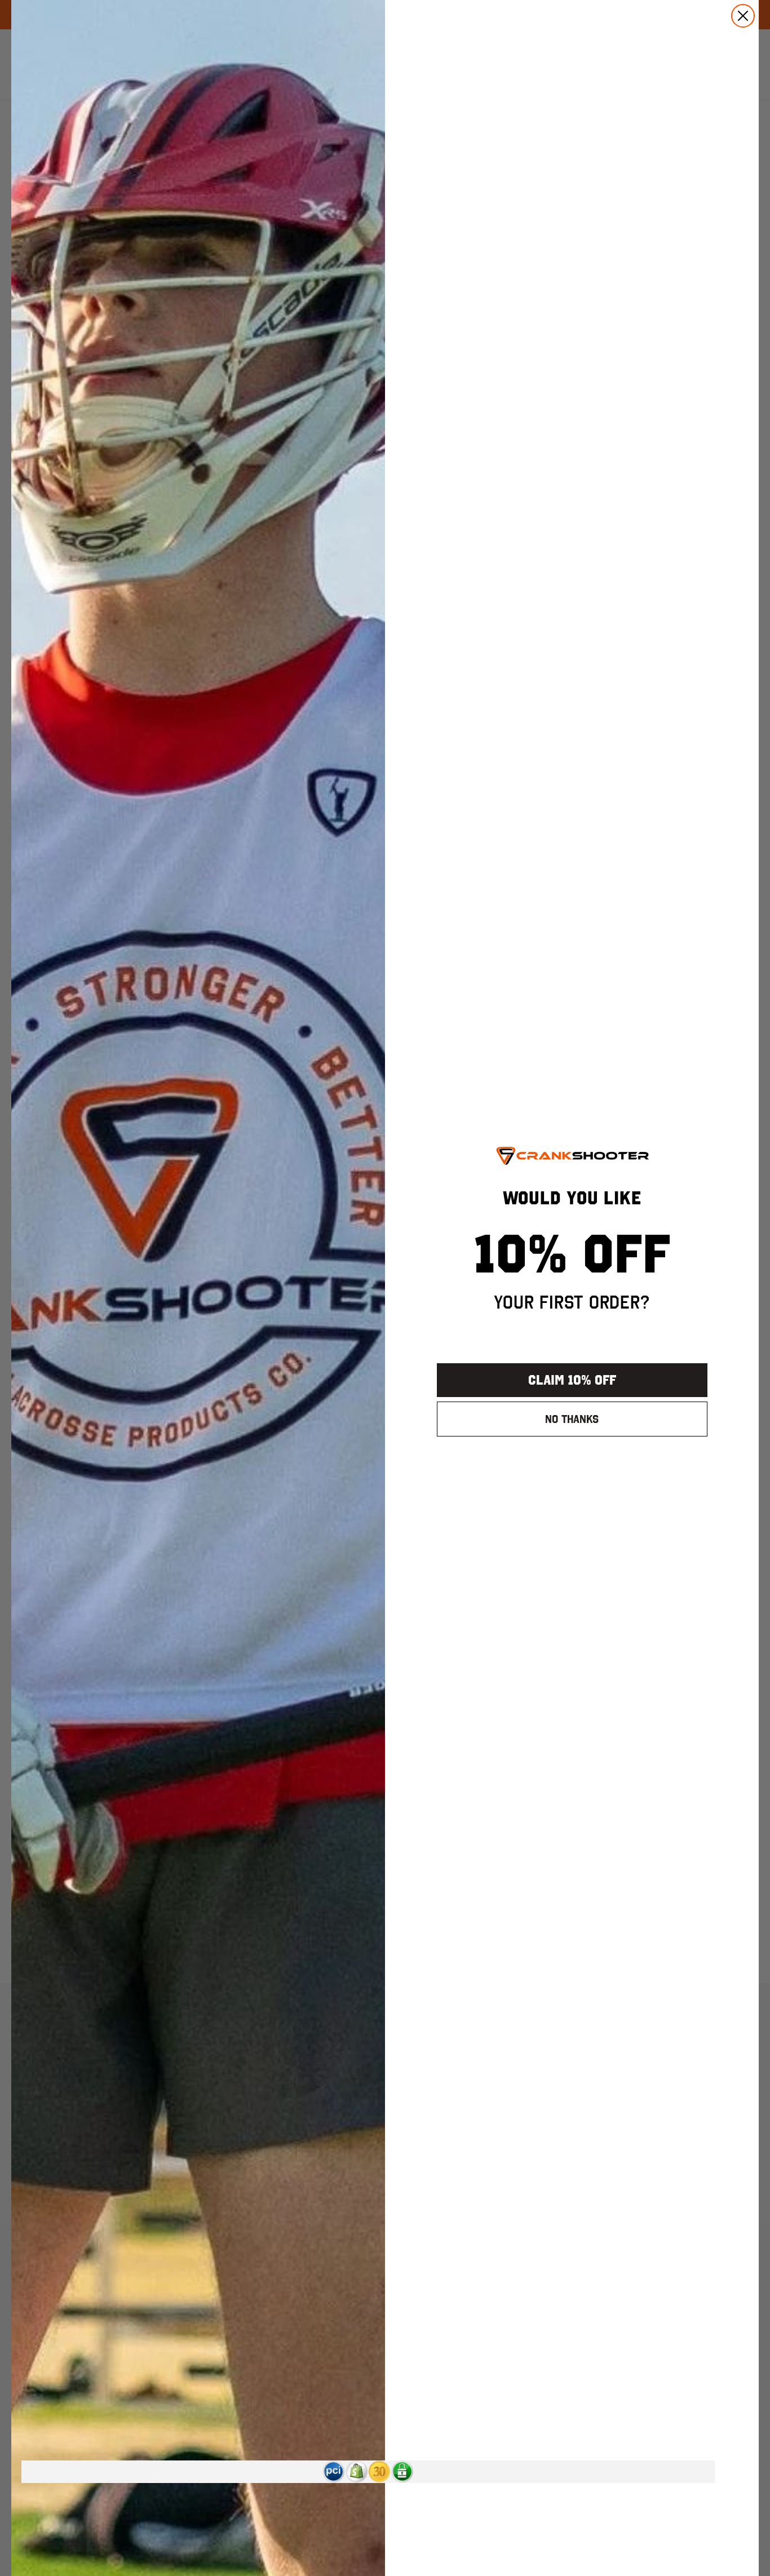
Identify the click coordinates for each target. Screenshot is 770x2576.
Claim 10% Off (572, 1380)
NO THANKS (572, 1419)
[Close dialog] (743, 16)
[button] (334, 2472)
